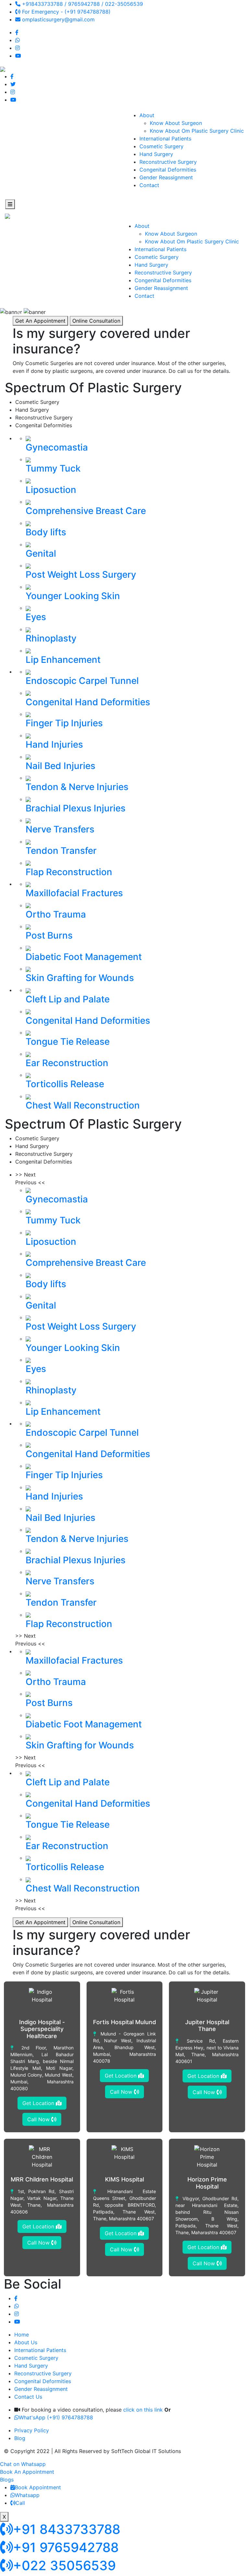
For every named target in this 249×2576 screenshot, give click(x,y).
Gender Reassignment (166, 177)
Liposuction (51, 490)
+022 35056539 (64, 2565)
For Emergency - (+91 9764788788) (65, 12)
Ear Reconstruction (67, 1063)
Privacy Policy (32, 2430)
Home (22, 2335)
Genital (41, 553)
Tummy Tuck (53, 468)
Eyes (36, 617)
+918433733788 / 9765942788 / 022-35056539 (82, 4)
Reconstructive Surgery (168, 162)
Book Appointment (38, 2487)
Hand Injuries (54, 744)
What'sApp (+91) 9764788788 (56, 2417)
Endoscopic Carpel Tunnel (82, 681)
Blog (20, 2438)
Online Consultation (96, 321)
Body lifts (46, 532)
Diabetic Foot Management (84, 957)
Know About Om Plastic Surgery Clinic (197, 131)
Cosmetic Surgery (161, 146)
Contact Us (28, 2397)
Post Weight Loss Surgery (81, 574)
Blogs (7, 2480)
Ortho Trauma (56, 914)
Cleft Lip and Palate (68, 999)
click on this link (143, 2410)
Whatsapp (27, 2495)
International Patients (165, 139)
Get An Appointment (40, 321)
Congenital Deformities (168, 170)
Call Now (39, 2119)
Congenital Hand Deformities (88, 702)
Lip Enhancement (63, 660)
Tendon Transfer (61, 851)
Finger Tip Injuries (64, 723)
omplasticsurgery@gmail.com (58, 19)
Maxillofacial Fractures (74, 893)
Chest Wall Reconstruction (83, 1105)
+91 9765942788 (66, 2547)
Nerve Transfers (60, 829)
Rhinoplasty (51, 638)
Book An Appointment (27, 2472)
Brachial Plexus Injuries (76, 808)
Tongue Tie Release (68, 1042)
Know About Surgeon (176, 123)
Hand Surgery (156, 154)
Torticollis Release (65, 1084)
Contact (149, 185)
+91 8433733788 (67, 2529)
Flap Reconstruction (69, 872)
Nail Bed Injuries (60, 766)
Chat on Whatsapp (23, 2464)
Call (20, 2503)
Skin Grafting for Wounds (80, 978)
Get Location (39, 2103)
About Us (26, 2342)
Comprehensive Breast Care (86, 511)
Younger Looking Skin (73, 596)
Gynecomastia (57, 447)
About (147, 115)
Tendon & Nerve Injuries (77, 787)
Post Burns (49, 935)
